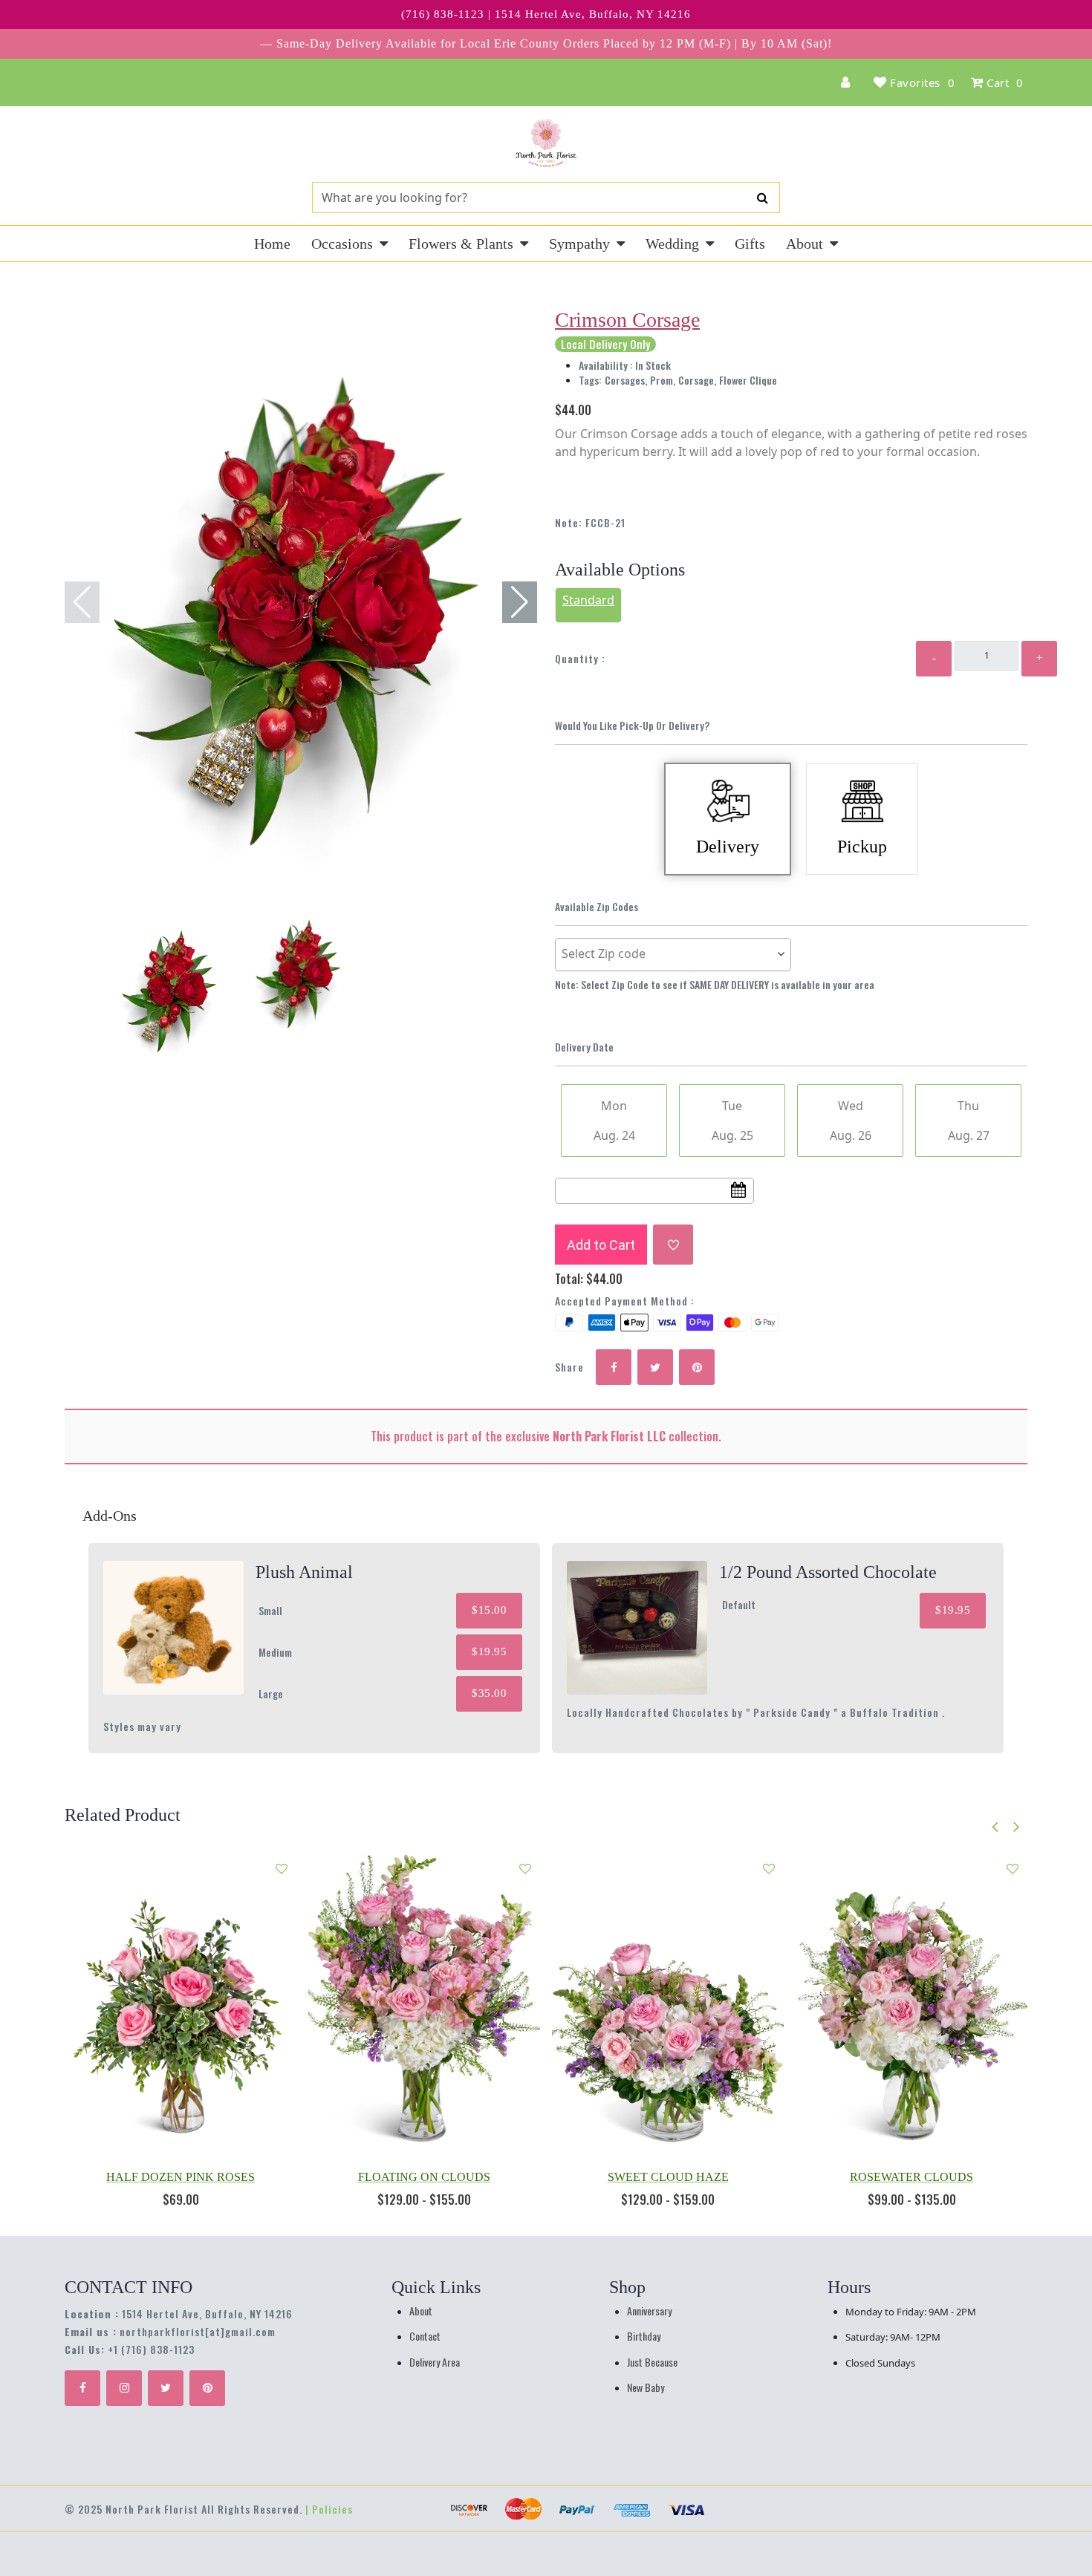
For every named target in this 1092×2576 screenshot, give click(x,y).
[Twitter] (166, 2388)
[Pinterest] (207, 2388)
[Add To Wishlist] (673, 1245)
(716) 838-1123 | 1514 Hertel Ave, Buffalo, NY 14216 (546, 14)
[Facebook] (82, 2388)
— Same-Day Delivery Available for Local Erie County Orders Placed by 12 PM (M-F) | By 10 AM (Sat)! (546, 43)
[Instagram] (124, 2388)
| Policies (329, 2509)
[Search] (763, 198)
